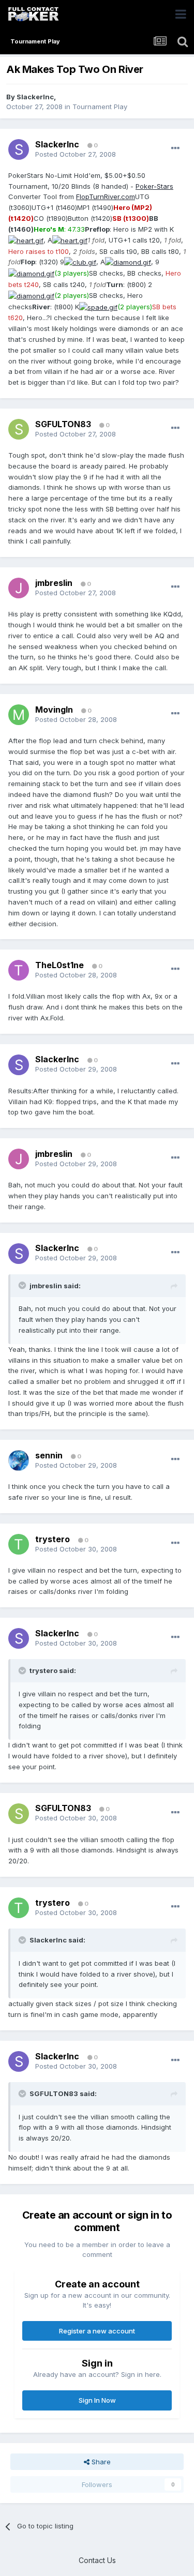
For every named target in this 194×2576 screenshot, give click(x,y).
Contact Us (97, 2560)
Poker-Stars (154, 186)
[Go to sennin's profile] (19, 1460)
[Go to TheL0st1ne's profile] (19, 970)
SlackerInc (35, 97)
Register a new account (97, 2331)
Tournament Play (100, 107)
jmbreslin (54, 583)
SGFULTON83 (63, 424)
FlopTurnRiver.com (106, 197)
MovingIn (54, 710)
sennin (49, 1455)
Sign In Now (97, 2400)
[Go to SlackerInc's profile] (19, 149)
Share (100, 2462)
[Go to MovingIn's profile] (19, 715)
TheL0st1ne (59, 965)
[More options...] (175, 148)
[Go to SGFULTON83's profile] (19, 429)
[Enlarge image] (26, 240)
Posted (76, 154)
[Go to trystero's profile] (19, 1544)
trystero (53, 1539)
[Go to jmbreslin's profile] (19, 588)
